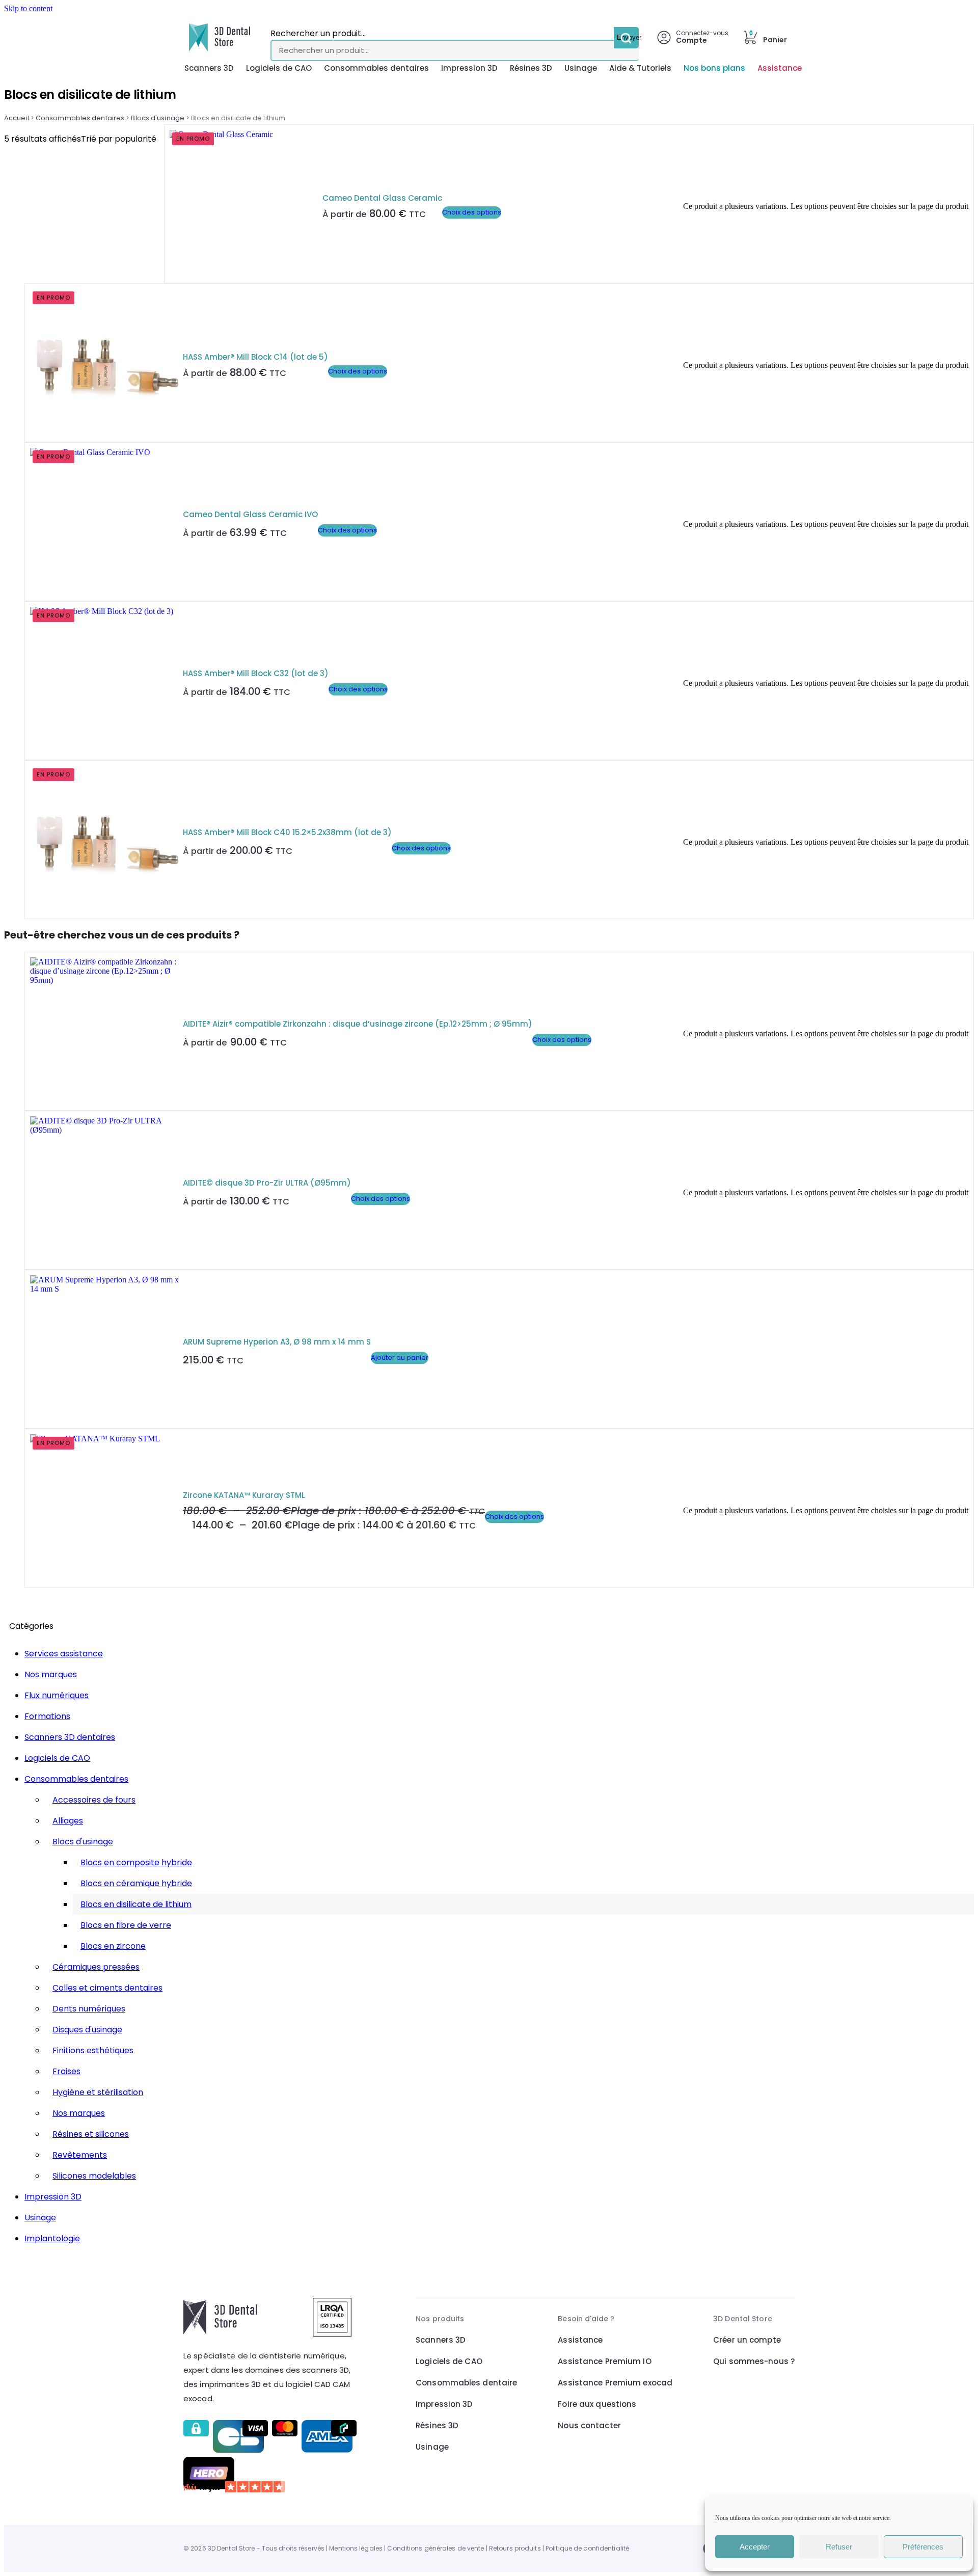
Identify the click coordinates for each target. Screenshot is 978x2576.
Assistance (780, 68)
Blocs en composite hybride (136, 1862)
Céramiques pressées (96, 1967)
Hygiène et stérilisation (98, 2092)
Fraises (66, 2071)
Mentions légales (356, 2548)
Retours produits (515, 2548)
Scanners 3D (209, 68)
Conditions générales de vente (436, 2548)
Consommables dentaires (376, 68)
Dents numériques (89, 2009)
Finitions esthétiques (93, 2050)
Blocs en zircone (113, 1946)
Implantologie (52, 2238)
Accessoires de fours (94, 1800)
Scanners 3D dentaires (70, 1737)
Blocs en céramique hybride (136, 1883)
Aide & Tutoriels (640, 68)
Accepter (755, 2547)
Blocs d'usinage (157, 118)
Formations (47, 1716)
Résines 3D (531, 68)
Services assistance (64, 1654)
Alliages (68, 1821)
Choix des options (472, 212)
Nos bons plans (714, 68)
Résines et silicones (91, 2134)
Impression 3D (469, 68)
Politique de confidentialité (587, 2548)
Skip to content (28, 8)
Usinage (581, 68)
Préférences (923, 2547)
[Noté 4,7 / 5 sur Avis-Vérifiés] (271, 2487)
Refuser (839, 2547)
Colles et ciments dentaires (107, 1988)
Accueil (17, 118)
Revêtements (80, 2155)
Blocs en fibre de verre (126, 1925)
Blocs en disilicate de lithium (136, 1904)
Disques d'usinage (87, 2030)
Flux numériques (57, 1695)
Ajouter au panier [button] (400, 1358)
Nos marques (51, 1674)
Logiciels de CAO (279, 68)
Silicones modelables (94, 2176)
